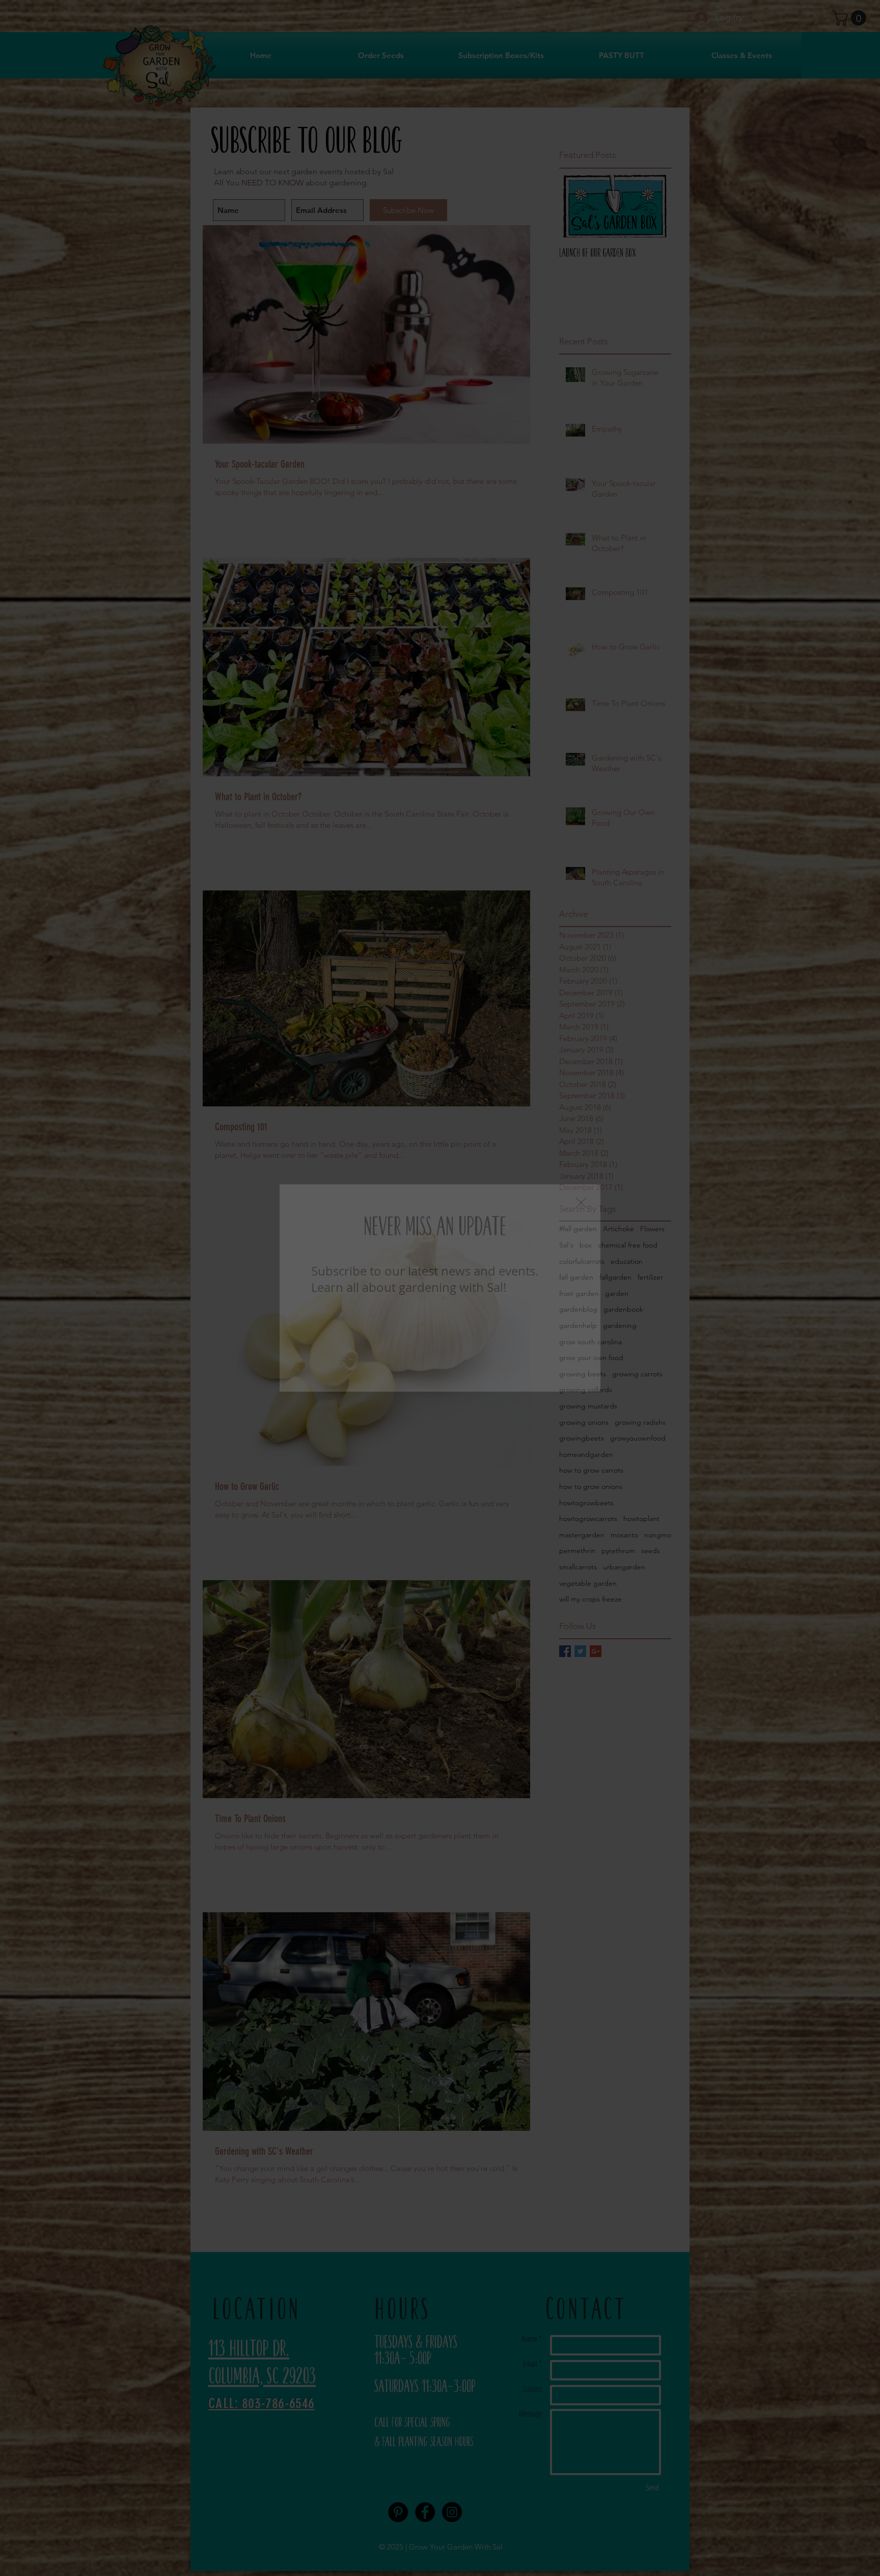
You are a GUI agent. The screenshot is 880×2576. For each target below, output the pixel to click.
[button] (581, 1203)
